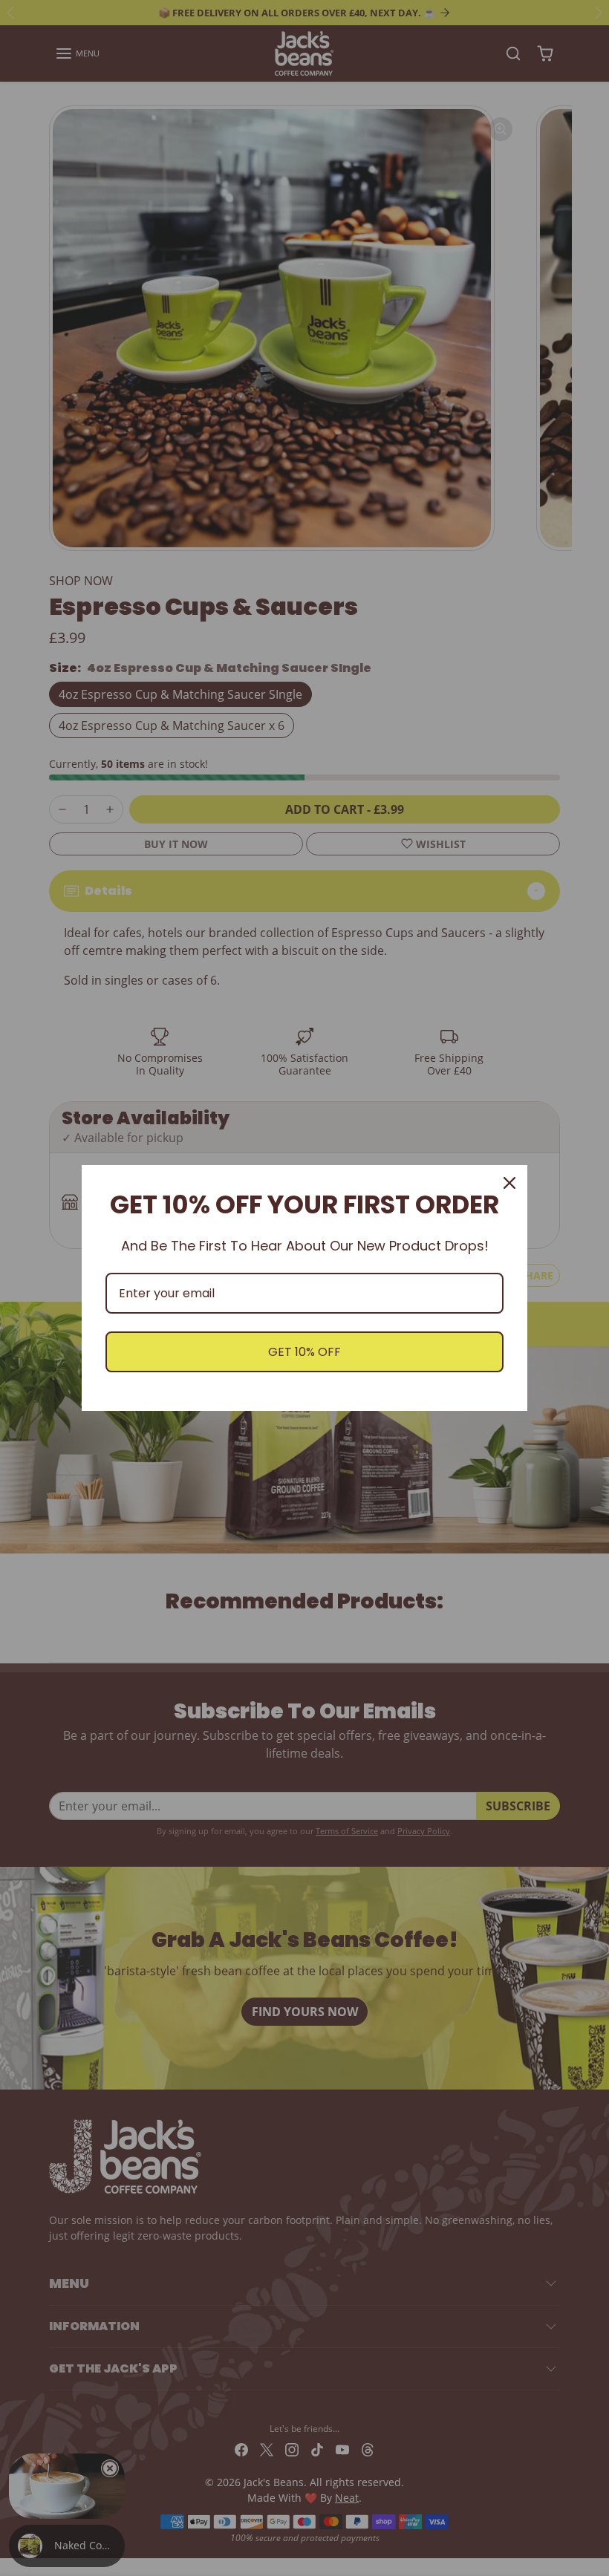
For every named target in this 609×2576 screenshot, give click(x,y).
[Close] (509, 1183)
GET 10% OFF (304, 1352)
